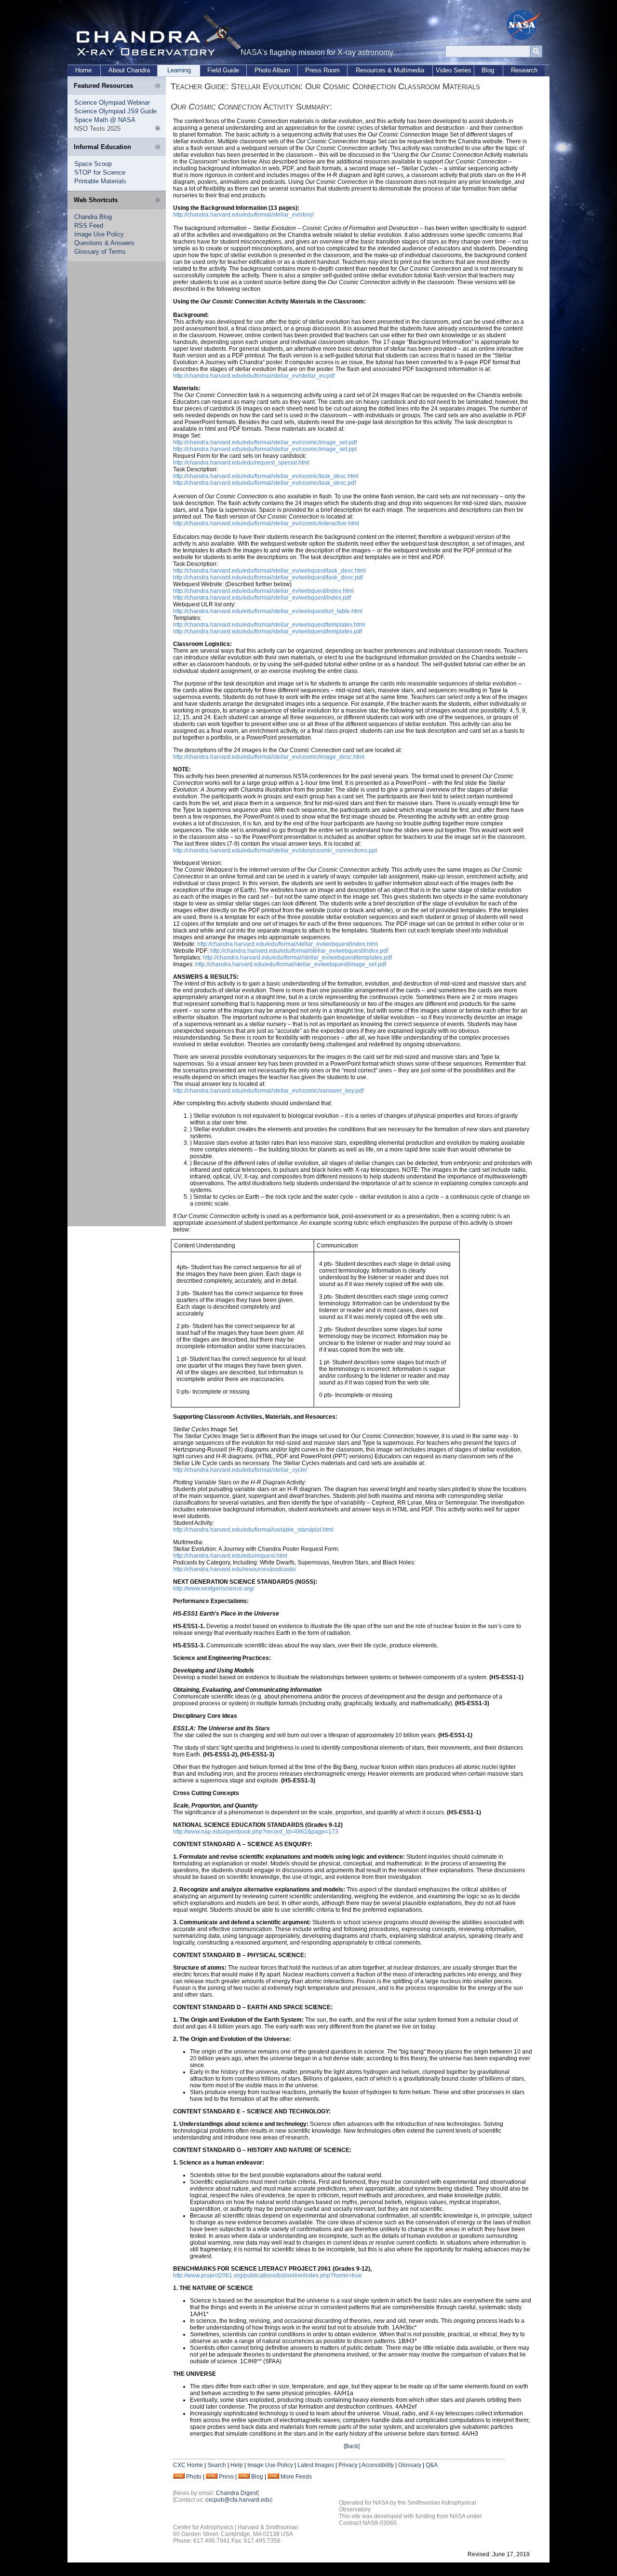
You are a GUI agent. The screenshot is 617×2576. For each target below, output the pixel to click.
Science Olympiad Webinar (112, 103)
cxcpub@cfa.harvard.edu (238, 2500)
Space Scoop (93, 164)
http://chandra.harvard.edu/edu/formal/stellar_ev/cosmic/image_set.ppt (265, 449)
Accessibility (378, 2465)
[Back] (352, 2446)
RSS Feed (89, 226)
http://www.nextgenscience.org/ (214, 1589)
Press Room (322, 70)
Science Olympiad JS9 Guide (115, 111)
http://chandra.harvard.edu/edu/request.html (230, 1556)
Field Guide (223, 70)
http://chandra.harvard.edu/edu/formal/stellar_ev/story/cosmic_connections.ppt (275, 850)
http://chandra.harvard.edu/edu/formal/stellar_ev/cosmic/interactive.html (266, 523)
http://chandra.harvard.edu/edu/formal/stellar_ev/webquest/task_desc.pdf (268, 577)
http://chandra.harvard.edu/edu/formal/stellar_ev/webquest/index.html (263, 591)
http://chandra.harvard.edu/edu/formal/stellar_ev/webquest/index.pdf (262, 598)
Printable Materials (100, 181)
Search (217, 2465)
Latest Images (316, 2465)
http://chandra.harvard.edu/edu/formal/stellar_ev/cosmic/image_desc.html (269, 757)
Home (83, 70)
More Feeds (296, 2477)
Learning (179, 70)
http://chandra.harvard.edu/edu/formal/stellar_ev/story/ (243, 215)
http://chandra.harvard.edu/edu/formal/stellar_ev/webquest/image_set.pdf (291, 964)
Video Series (454, 70)
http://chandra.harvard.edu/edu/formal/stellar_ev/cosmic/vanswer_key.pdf (268, 1091)
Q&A (432, 2465)
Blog (488, 70)
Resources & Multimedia (390, 70)
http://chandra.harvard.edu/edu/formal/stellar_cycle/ (240, 1470)
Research (524, 70)
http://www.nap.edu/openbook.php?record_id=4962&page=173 (256, 1832)
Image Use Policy (99, 234)
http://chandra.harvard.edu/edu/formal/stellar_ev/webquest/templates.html (269, 625)
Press (226, 2477)
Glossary (410, 2465)
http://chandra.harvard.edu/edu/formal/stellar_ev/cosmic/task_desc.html (266, 476)
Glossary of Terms (100, 252)
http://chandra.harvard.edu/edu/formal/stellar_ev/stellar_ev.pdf (254, 376)
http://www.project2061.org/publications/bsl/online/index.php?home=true (268, 2275)
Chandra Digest (237, 2493)
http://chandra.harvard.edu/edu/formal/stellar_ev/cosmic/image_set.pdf (265, 442)
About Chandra (129, 70)
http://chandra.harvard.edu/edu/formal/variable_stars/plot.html (253, 1530)
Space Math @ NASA (105, 120)
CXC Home (188, 2465)
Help (237, 2465)
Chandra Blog (93, 217)
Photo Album (272, 70)
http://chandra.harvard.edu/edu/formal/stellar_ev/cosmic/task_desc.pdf (264, 483)
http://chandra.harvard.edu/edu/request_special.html (241, 463)
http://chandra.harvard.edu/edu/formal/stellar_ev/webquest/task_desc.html (269, 571)
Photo (194, 2477)
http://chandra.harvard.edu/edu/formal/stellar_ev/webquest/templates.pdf (268, 631)
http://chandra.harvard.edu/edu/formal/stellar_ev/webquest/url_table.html (268, 611)
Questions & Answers (104, 243)
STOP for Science (100, 172)
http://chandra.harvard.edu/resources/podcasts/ (235, 1569)
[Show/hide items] (158, 86)
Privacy (348, 2465)
